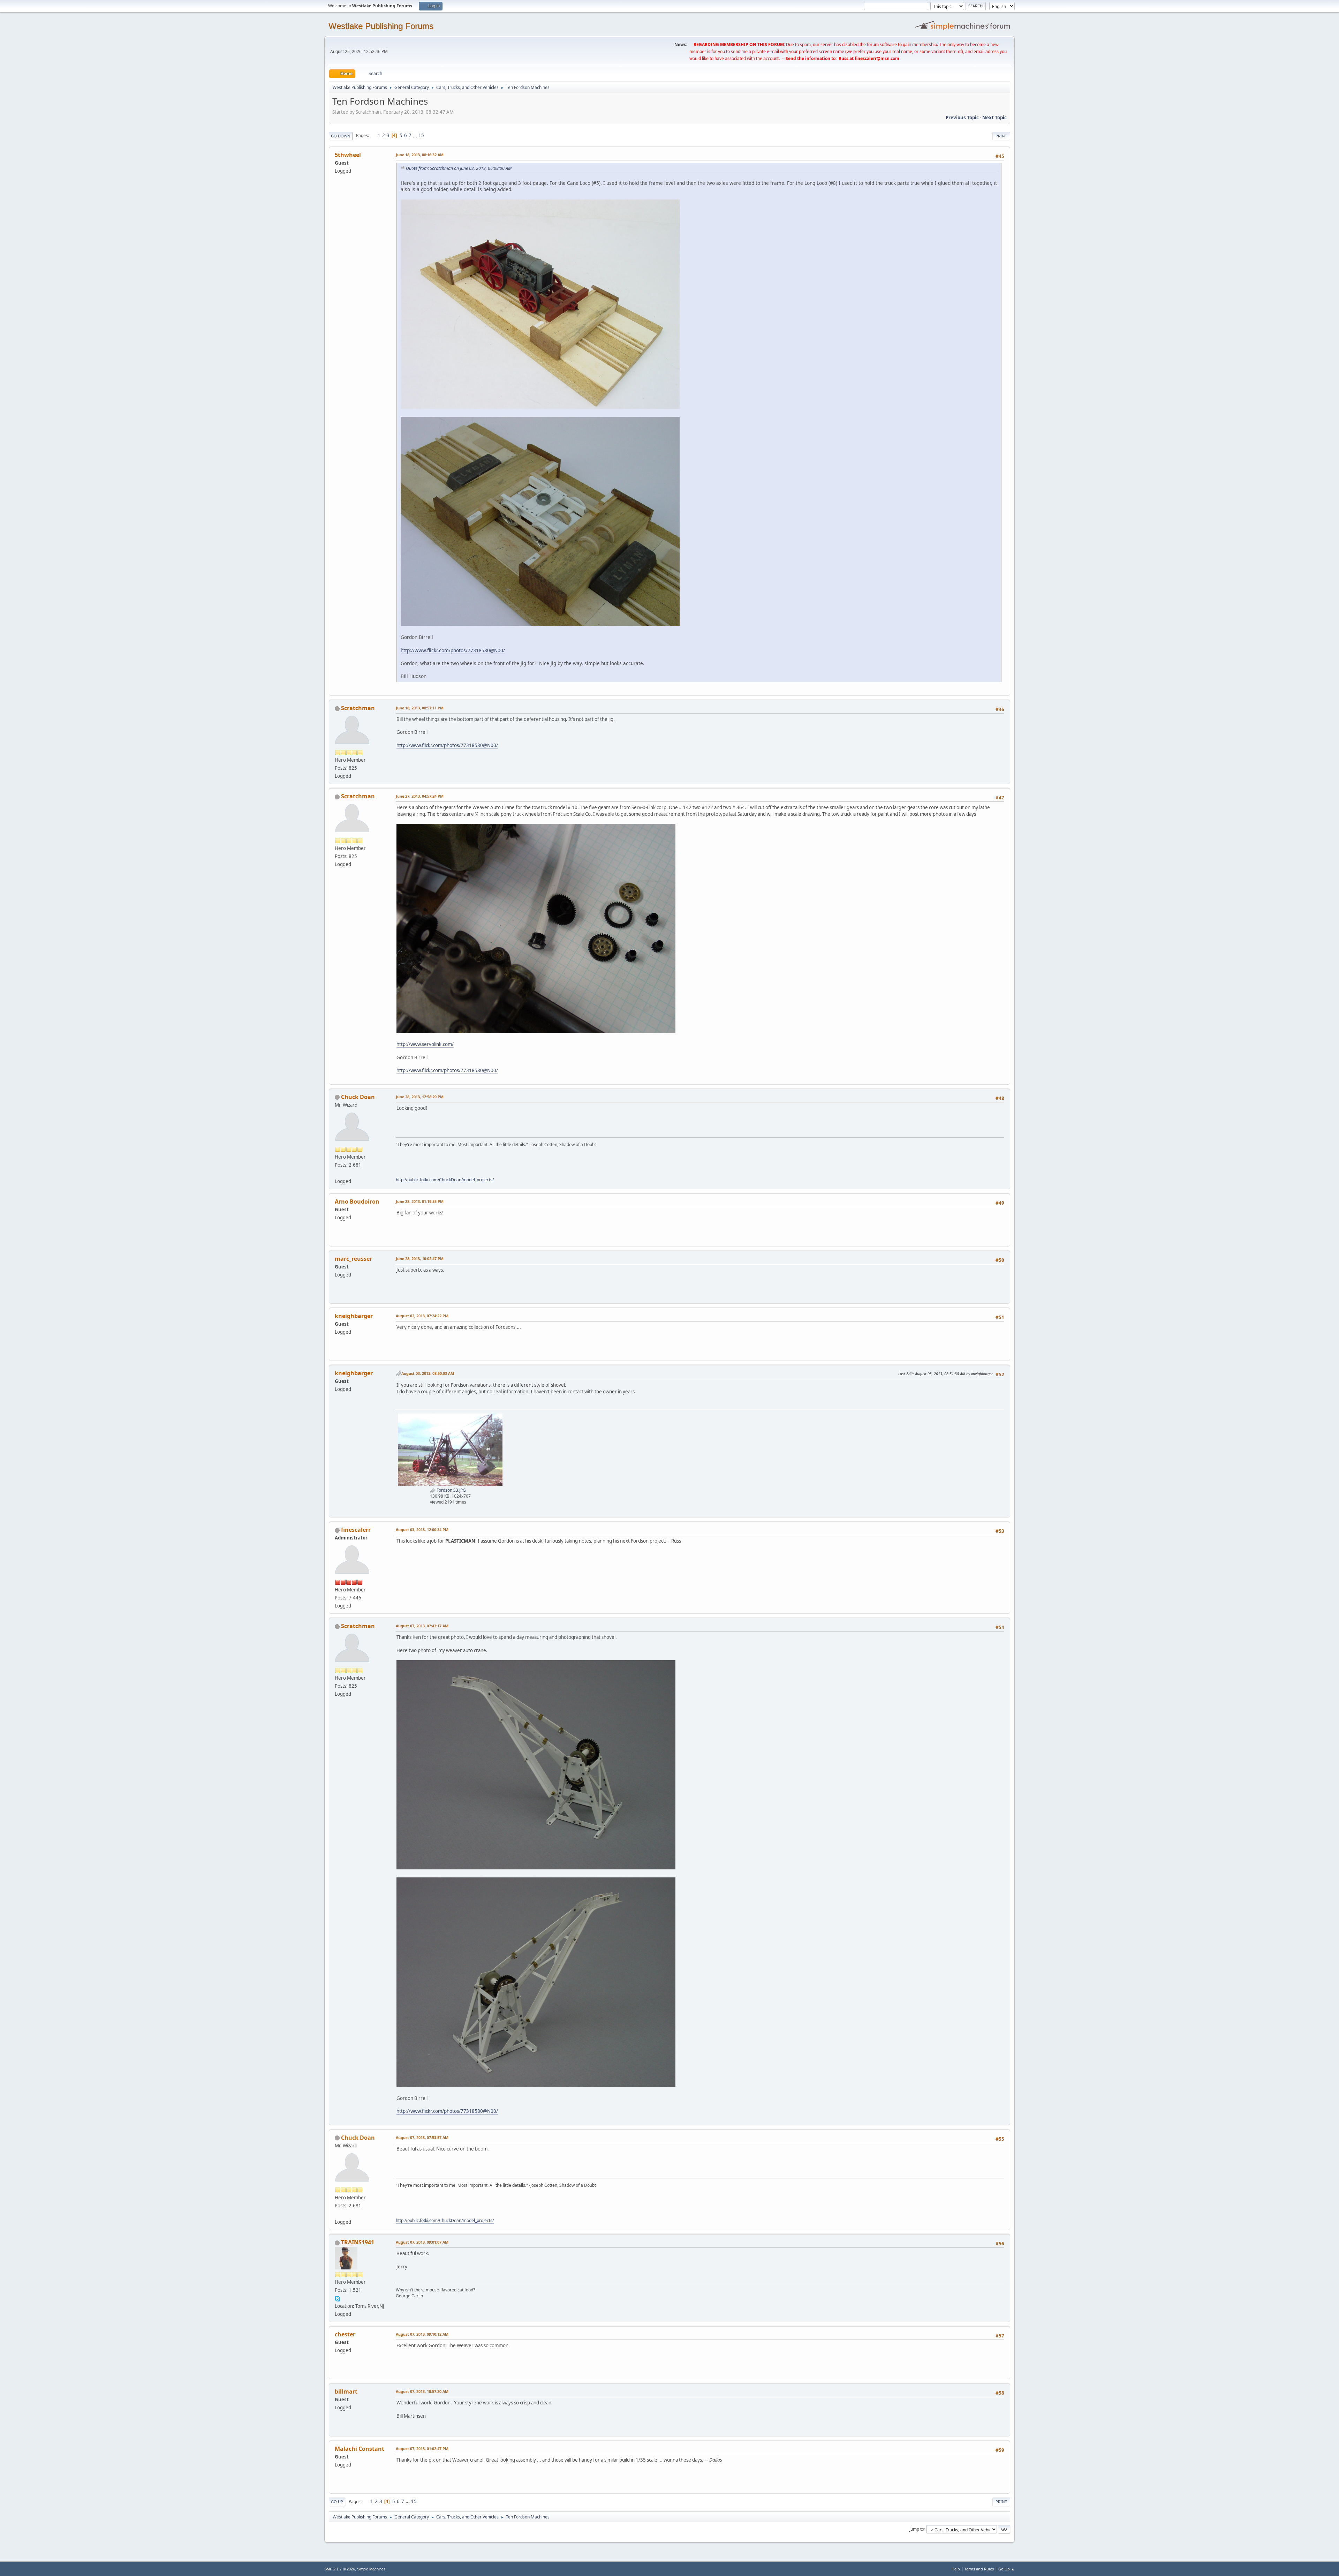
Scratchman (358, 708)
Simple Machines (371, 2569)
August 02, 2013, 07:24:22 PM (422, 1316)
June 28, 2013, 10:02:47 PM (420, 1259)
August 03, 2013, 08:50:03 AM (428, 1373)
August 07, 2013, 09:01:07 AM (422, 2242)
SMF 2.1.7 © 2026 (340, 2569)
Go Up (337, 2502)
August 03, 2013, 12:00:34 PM (422, 1530)
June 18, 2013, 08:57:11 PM (420, 708)
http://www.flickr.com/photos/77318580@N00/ (453, 650)
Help (956, 2569)
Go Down (341, 136)
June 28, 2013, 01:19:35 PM (420, 1201)
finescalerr (356, 1530)
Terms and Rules (979, 2569)
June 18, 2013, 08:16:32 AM (420, 155)
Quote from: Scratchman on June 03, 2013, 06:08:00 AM (459, 168)
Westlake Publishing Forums (381, 26)
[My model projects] (338, 1173)
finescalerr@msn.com (877, 58)
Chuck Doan (358, 1097)
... (415, 135)
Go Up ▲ (1007, 2569)
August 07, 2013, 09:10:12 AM (422, 2334)
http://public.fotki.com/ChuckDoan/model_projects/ (445, 1180)
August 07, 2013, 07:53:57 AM (422, 2137)
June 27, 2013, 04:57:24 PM (420, 796)
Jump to (917, 2529)
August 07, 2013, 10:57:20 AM (422, 2391)
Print (1001, 136)
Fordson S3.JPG (451, 1490)
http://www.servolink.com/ (425, 1044)
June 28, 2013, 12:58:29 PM (420, 1097)
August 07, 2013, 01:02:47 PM (422, 2449)
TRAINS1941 (358, 2242)
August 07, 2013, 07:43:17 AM (422, 1626)
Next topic (994, 118)
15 (421, 135)
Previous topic (962, 118)
